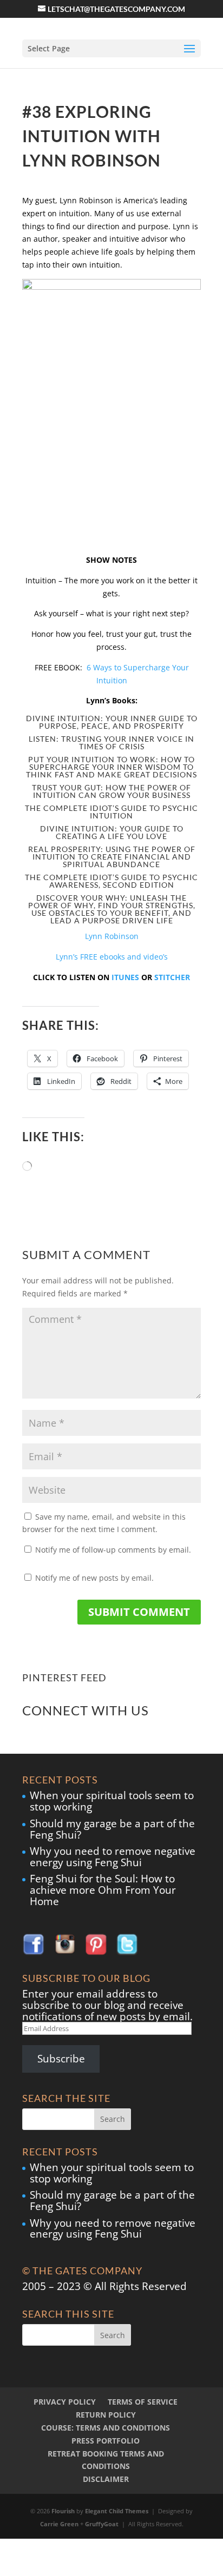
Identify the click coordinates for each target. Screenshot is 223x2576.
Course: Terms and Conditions (106, 2428)
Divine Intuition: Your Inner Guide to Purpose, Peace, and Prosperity (112, 722)
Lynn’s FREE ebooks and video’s (112, 957)
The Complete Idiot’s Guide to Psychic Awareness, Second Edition (111, 881)
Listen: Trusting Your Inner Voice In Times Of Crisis (111, 743)
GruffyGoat (102, 2524)
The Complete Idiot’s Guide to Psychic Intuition (111, 812)
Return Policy (106, 2415)
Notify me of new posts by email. (94, 1578)
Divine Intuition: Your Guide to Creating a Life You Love (112, 832)
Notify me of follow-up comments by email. (113, 1550)
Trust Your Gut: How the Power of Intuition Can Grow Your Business (111, 791)
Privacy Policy (65, 2402)
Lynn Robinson (112, 936)
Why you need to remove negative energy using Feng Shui (113, 1857)
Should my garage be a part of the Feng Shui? (112, 1829)
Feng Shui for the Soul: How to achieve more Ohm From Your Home (103, 1890)
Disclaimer (106, 2479)
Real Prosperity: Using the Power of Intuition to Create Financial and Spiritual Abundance (112, 857)
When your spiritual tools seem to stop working (112, 1801)
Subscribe (61, 2059)
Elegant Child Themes (117, 2511)
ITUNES (125, 977)
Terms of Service (143, 2402)
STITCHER (172, 977)
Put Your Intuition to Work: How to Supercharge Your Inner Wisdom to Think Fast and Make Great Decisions (111, 767)
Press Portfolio (106, 2441)
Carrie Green (59, 2524)
